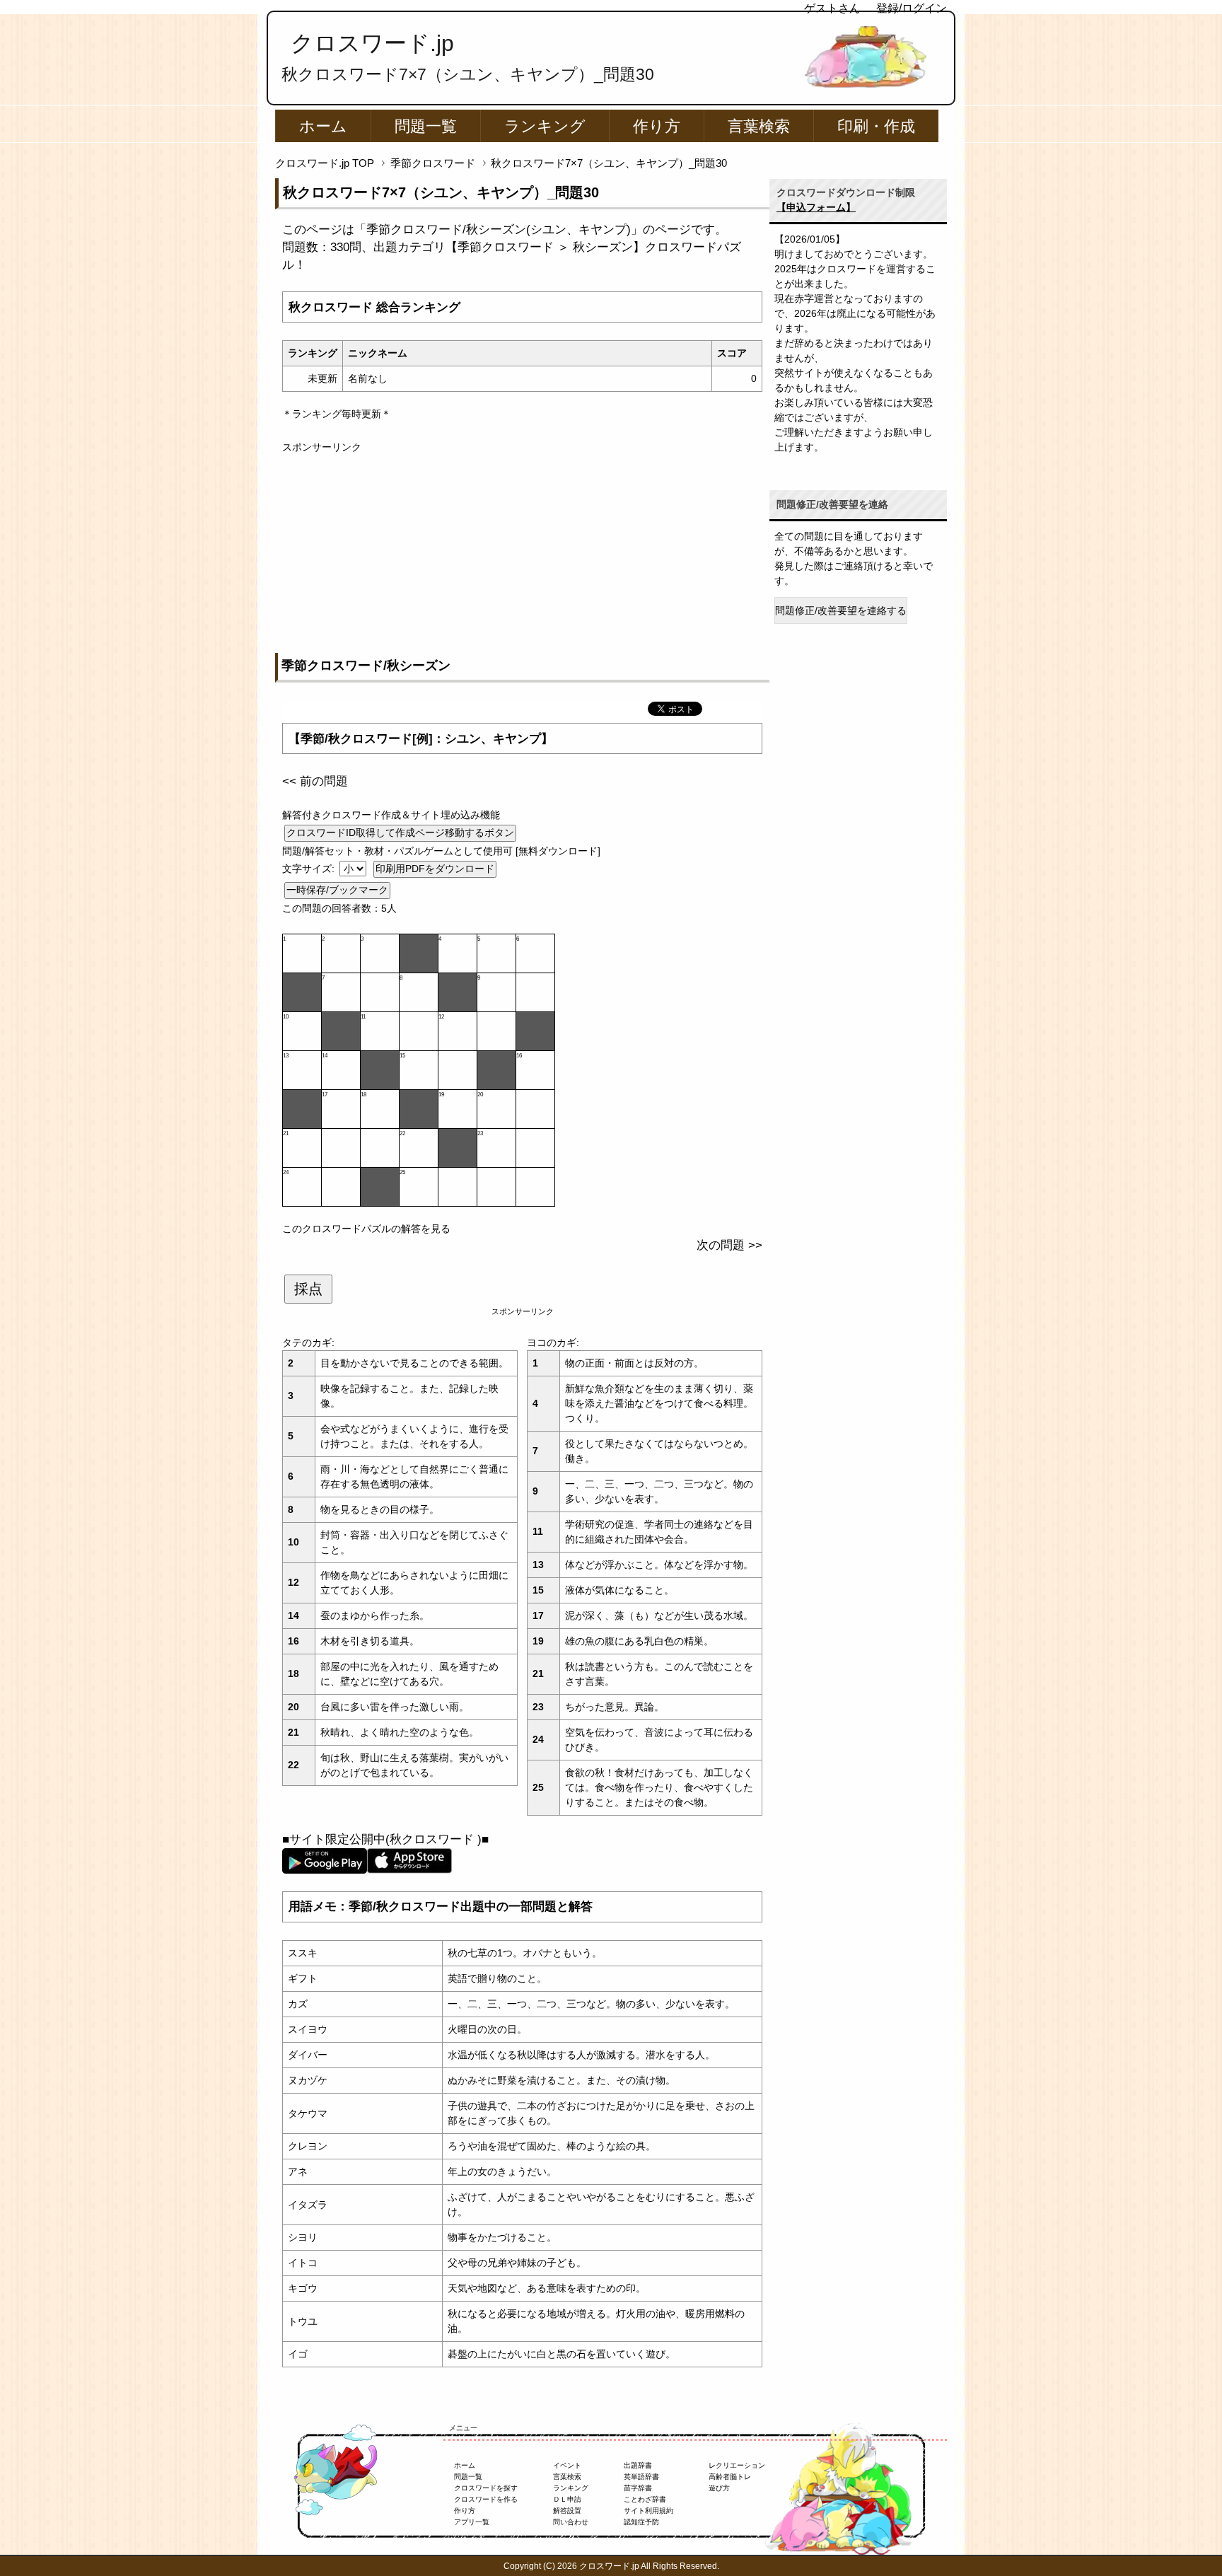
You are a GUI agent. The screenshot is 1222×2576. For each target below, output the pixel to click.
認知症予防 (641, 2522)
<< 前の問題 (315, 781)
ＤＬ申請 (567, 2499)
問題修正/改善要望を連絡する (841, 610)
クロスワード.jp (372, 43)
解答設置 (567, 2511)
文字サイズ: (310, 869)
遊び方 (719, 2488)
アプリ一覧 (472, 2522)
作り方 (657, 126)
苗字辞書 (638, 2488)
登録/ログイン (912, 8)
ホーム (323, 126)
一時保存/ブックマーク (337, 890)
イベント (567, 2465)
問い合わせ (571, 2522)
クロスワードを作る (486, 2499)
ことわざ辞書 (645, 2499)
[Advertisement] (522, 554)
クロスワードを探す (486, 2488)
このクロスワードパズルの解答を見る (366, 1229)
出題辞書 (638, 2465)
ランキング (545, 126)
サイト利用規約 (648, 2511)
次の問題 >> (729, 1245)
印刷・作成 (876, 126)
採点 (308, 1289)
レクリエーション (737, 2465)
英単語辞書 (641, 2477)
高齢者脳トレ (730, 2477)
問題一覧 (426, 126)
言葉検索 (759, 126)
